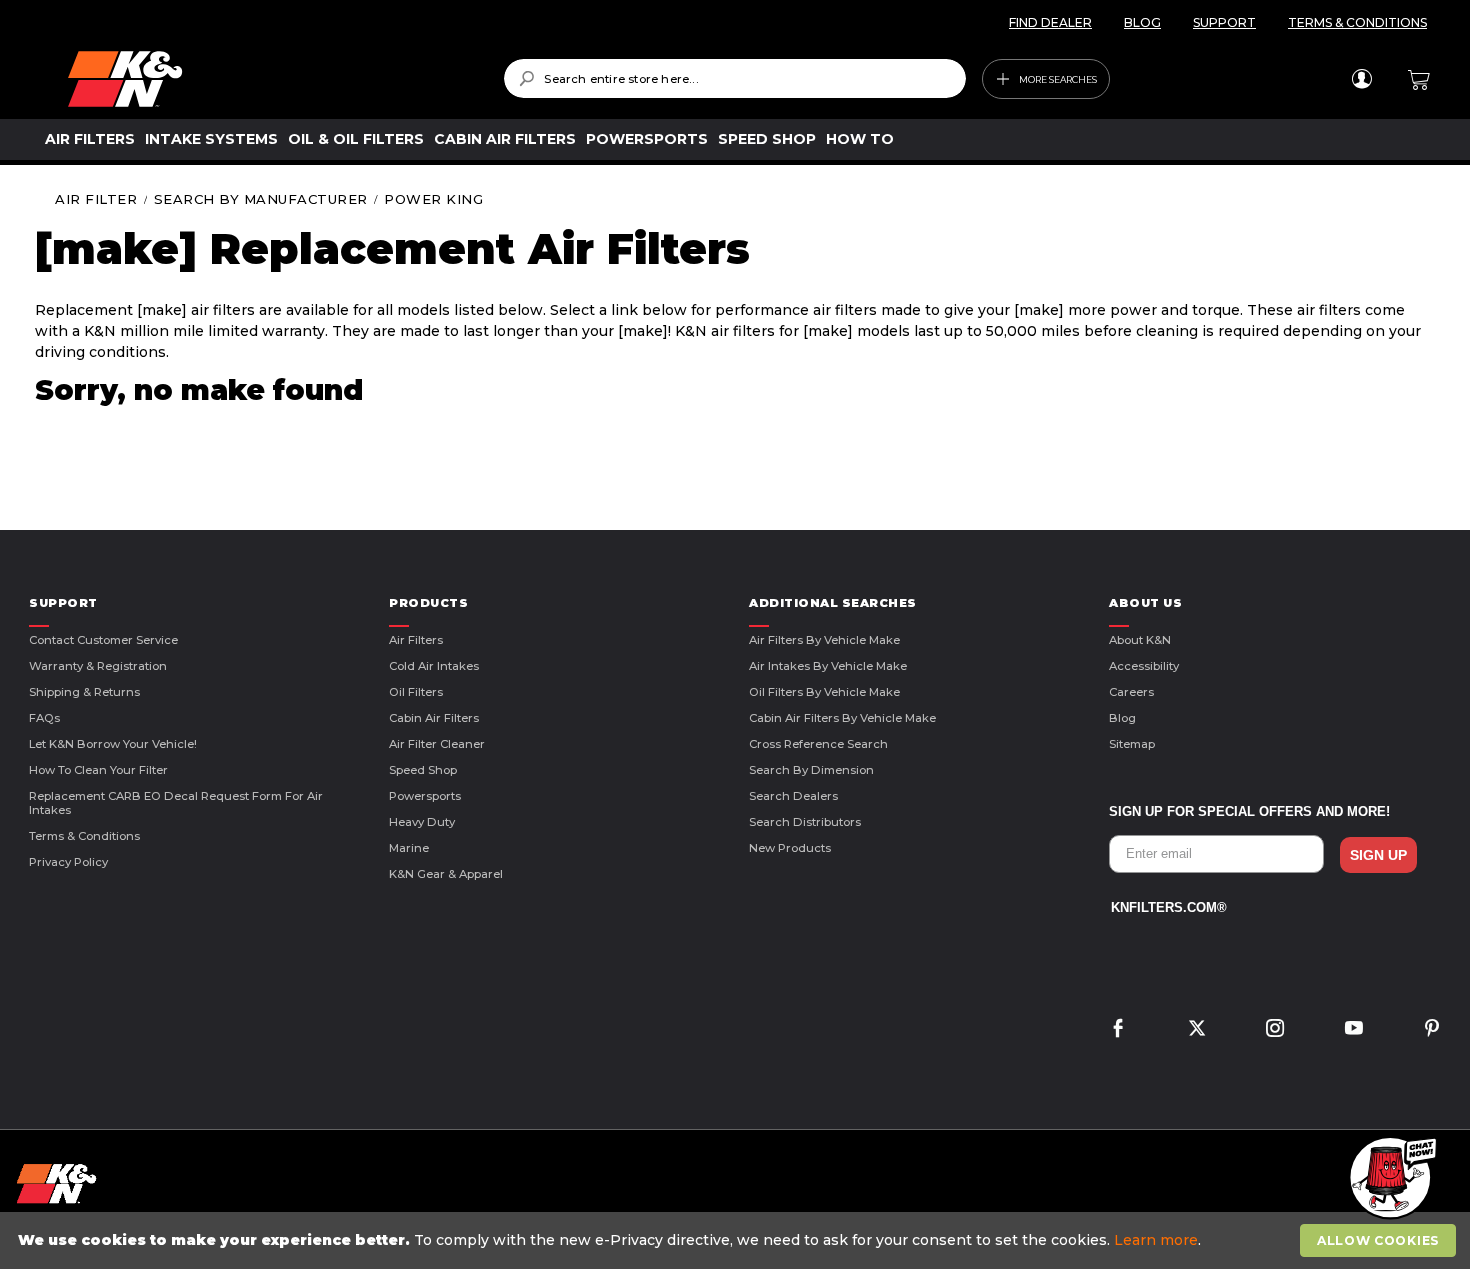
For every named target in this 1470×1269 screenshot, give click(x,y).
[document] (737, 1240)
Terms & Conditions (84, 836)
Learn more (1156, 1240)
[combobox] (734, 78)
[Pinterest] (1432, 1030)
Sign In (1361, 79)
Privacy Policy (68, 862)
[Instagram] (1275, 1030)
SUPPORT (1224, 22)
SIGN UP (1378, 855)
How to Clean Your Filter (98, 770)
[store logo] (271, 79)
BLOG (1142, 22)
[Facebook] (1118, 1030)
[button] (1390, 1179)
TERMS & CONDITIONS (1357, 22)
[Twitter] (1197, 1030)
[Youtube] (1354, 1030)
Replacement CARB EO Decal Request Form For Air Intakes (176, 803)
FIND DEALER (1050, 22)
